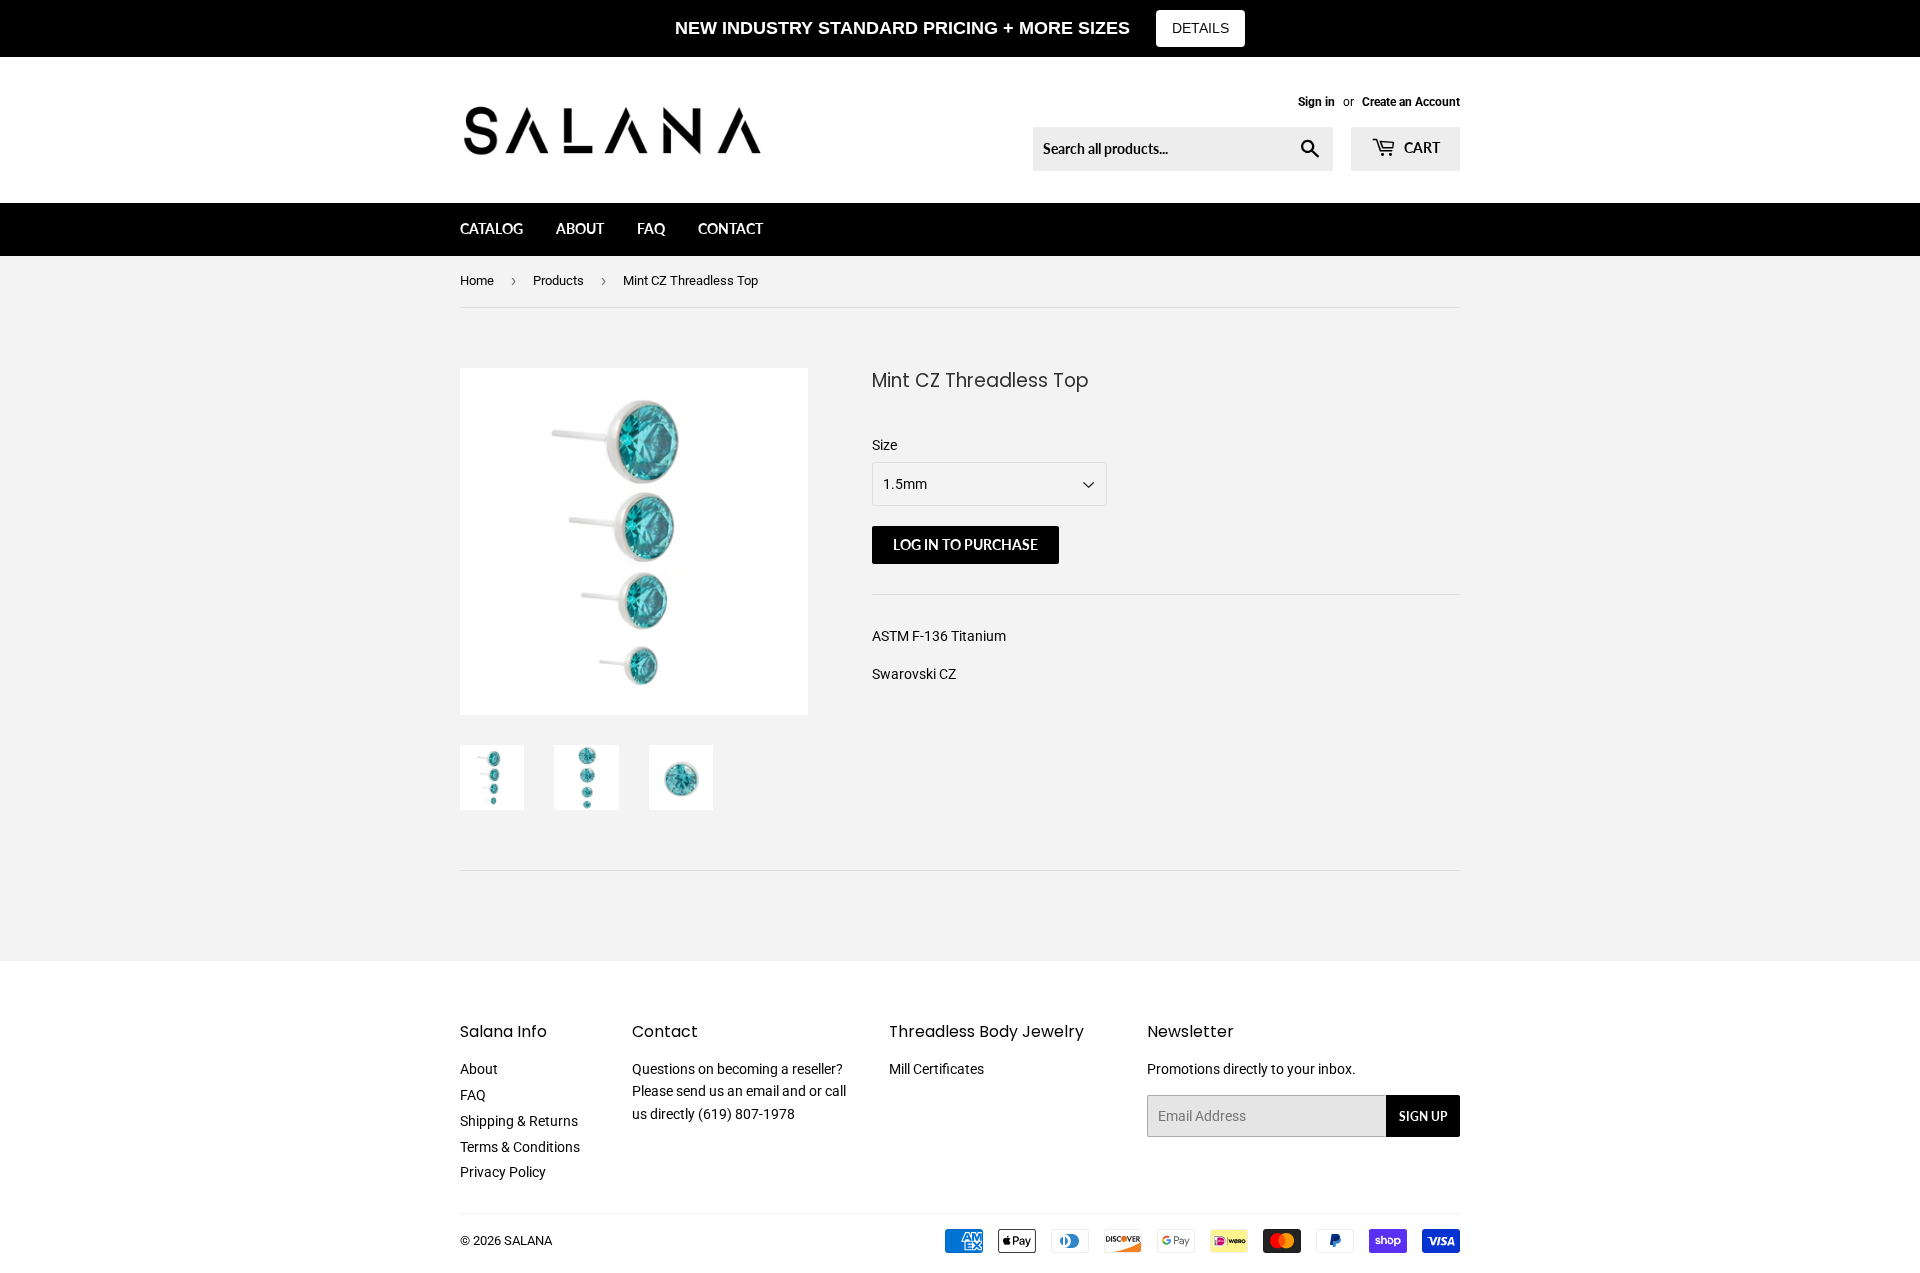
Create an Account (1411, 102)
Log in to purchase (965, 544)
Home (477, 280)
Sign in (1316, 102)
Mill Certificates (936, 1069)
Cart (1420, 147)
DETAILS (1200, 28)
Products (558, 280)
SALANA (528, 1240)
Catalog (491, 228)
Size (884, 445)
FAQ (651, 228)
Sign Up (1423, 1116)
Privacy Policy (503, 1172)
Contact (730, 228)
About (580, 228)
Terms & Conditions (520, 1147)
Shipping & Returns (519, 1121)
